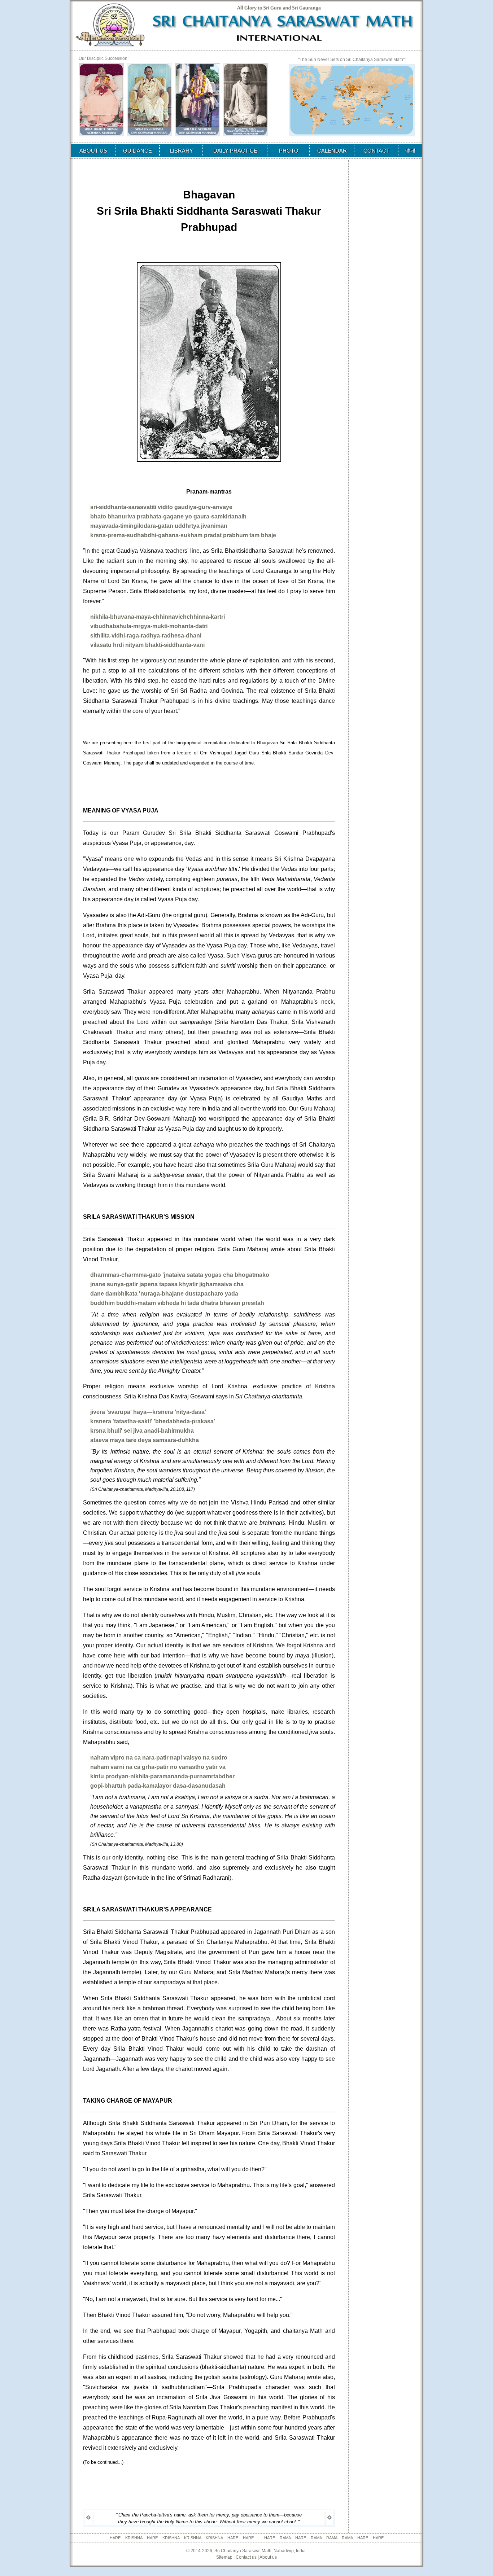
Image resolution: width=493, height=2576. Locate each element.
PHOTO (289, 151)
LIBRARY (182, 151)
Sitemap (224, 2557)
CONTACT (376, 151)
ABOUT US (93, 151)
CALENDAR (332, 151)
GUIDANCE (138, 151)
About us (268, 2557)
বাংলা (410, 150)
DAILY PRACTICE (235, 151)
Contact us (246, 2557)
